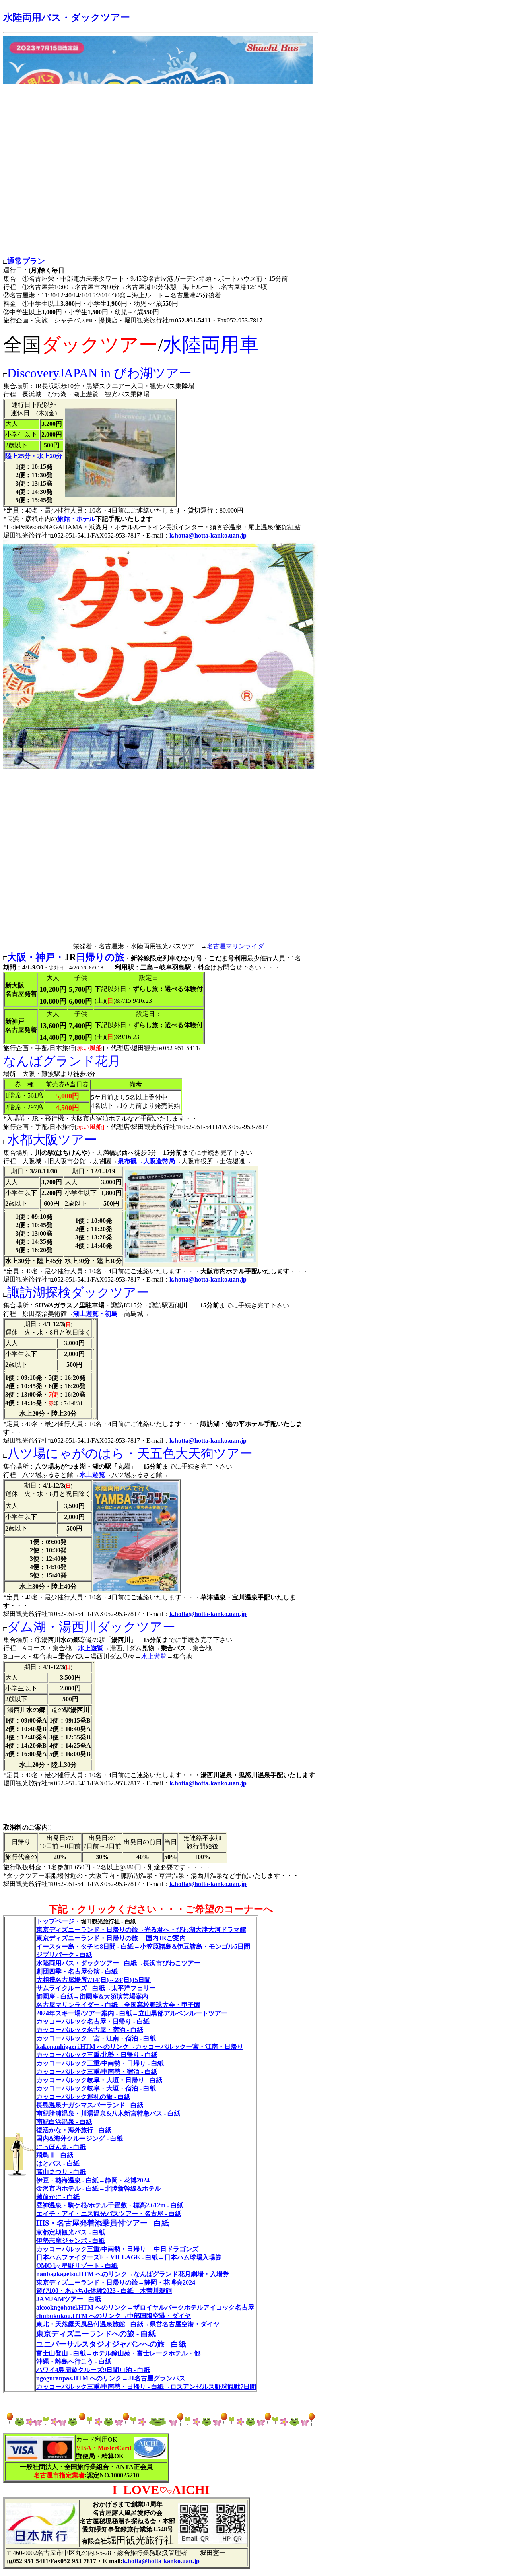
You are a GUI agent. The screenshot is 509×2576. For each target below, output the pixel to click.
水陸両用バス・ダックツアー (67, 17)
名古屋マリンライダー (239, 946)
